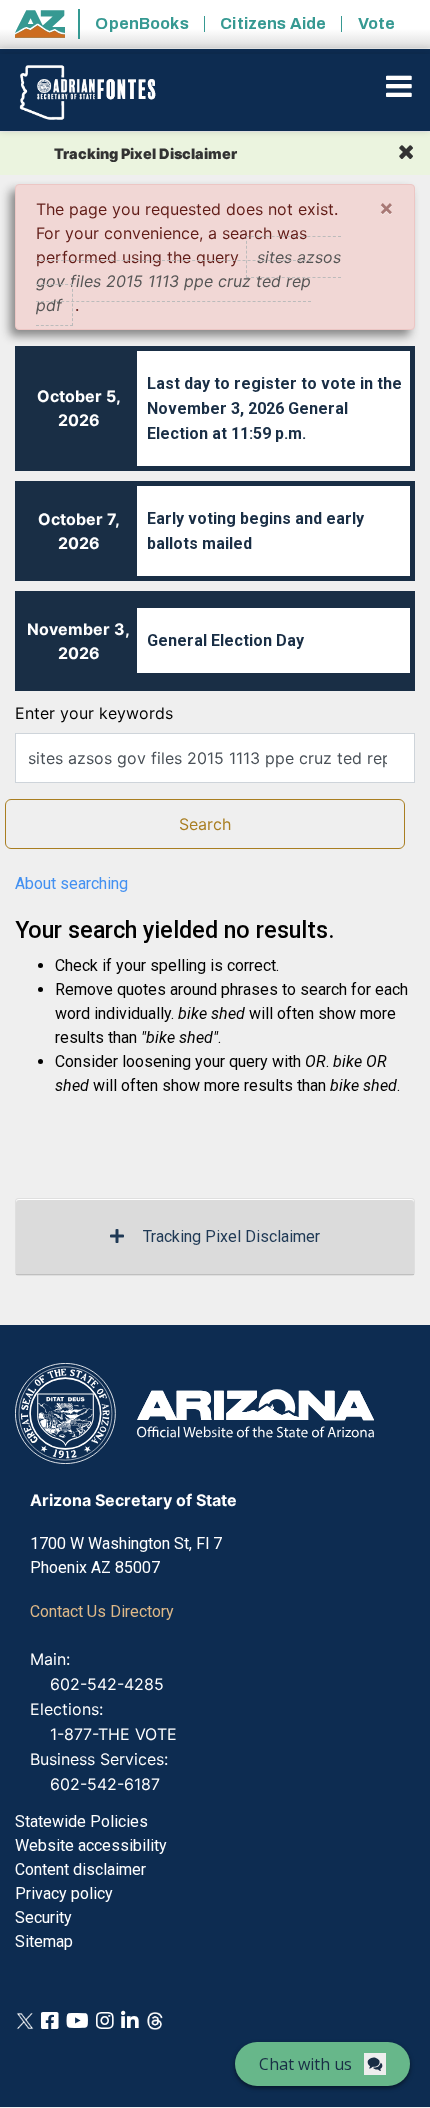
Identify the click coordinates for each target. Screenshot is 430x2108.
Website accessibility (91, 1845)
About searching (71, 883)
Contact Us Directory (102, 1611)
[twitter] (25, 2019)
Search (205, 824)
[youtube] (77, 2019)
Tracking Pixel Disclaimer (231, 1236)
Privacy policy (64, 1893)
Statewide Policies (81, 1821)
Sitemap (44, 1941)
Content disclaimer (80, 1869)
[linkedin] (130, 2019)
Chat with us (305, 2064)
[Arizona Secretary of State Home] (102, 92)
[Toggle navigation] (400, 86)
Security (43, 1917)
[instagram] (105, 2019)
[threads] (155, 2019)
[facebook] (50, 2019)
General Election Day (225, 640)
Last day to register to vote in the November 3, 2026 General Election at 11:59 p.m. (274, 408)
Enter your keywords (94, 713)
